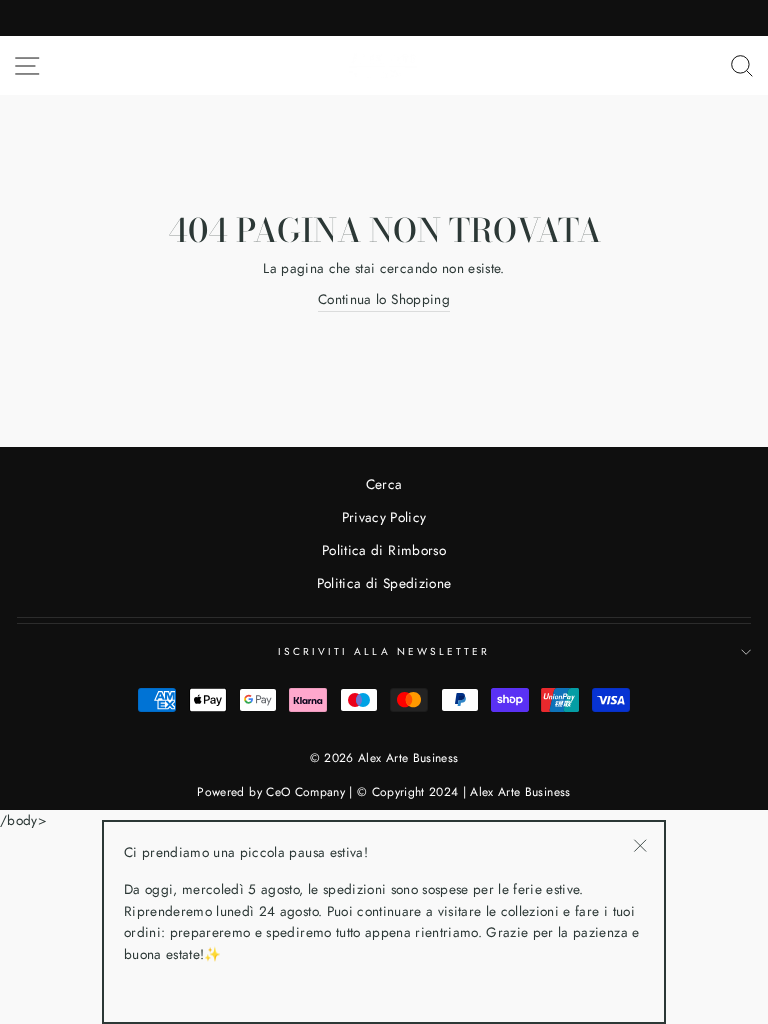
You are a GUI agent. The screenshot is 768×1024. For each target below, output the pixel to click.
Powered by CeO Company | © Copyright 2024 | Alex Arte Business (383, 792)
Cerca (384, 484)
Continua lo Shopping (384, 299)
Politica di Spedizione (384, 583)
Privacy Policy (384, 517)
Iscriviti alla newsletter (384, 651)
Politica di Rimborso (384, 550)
